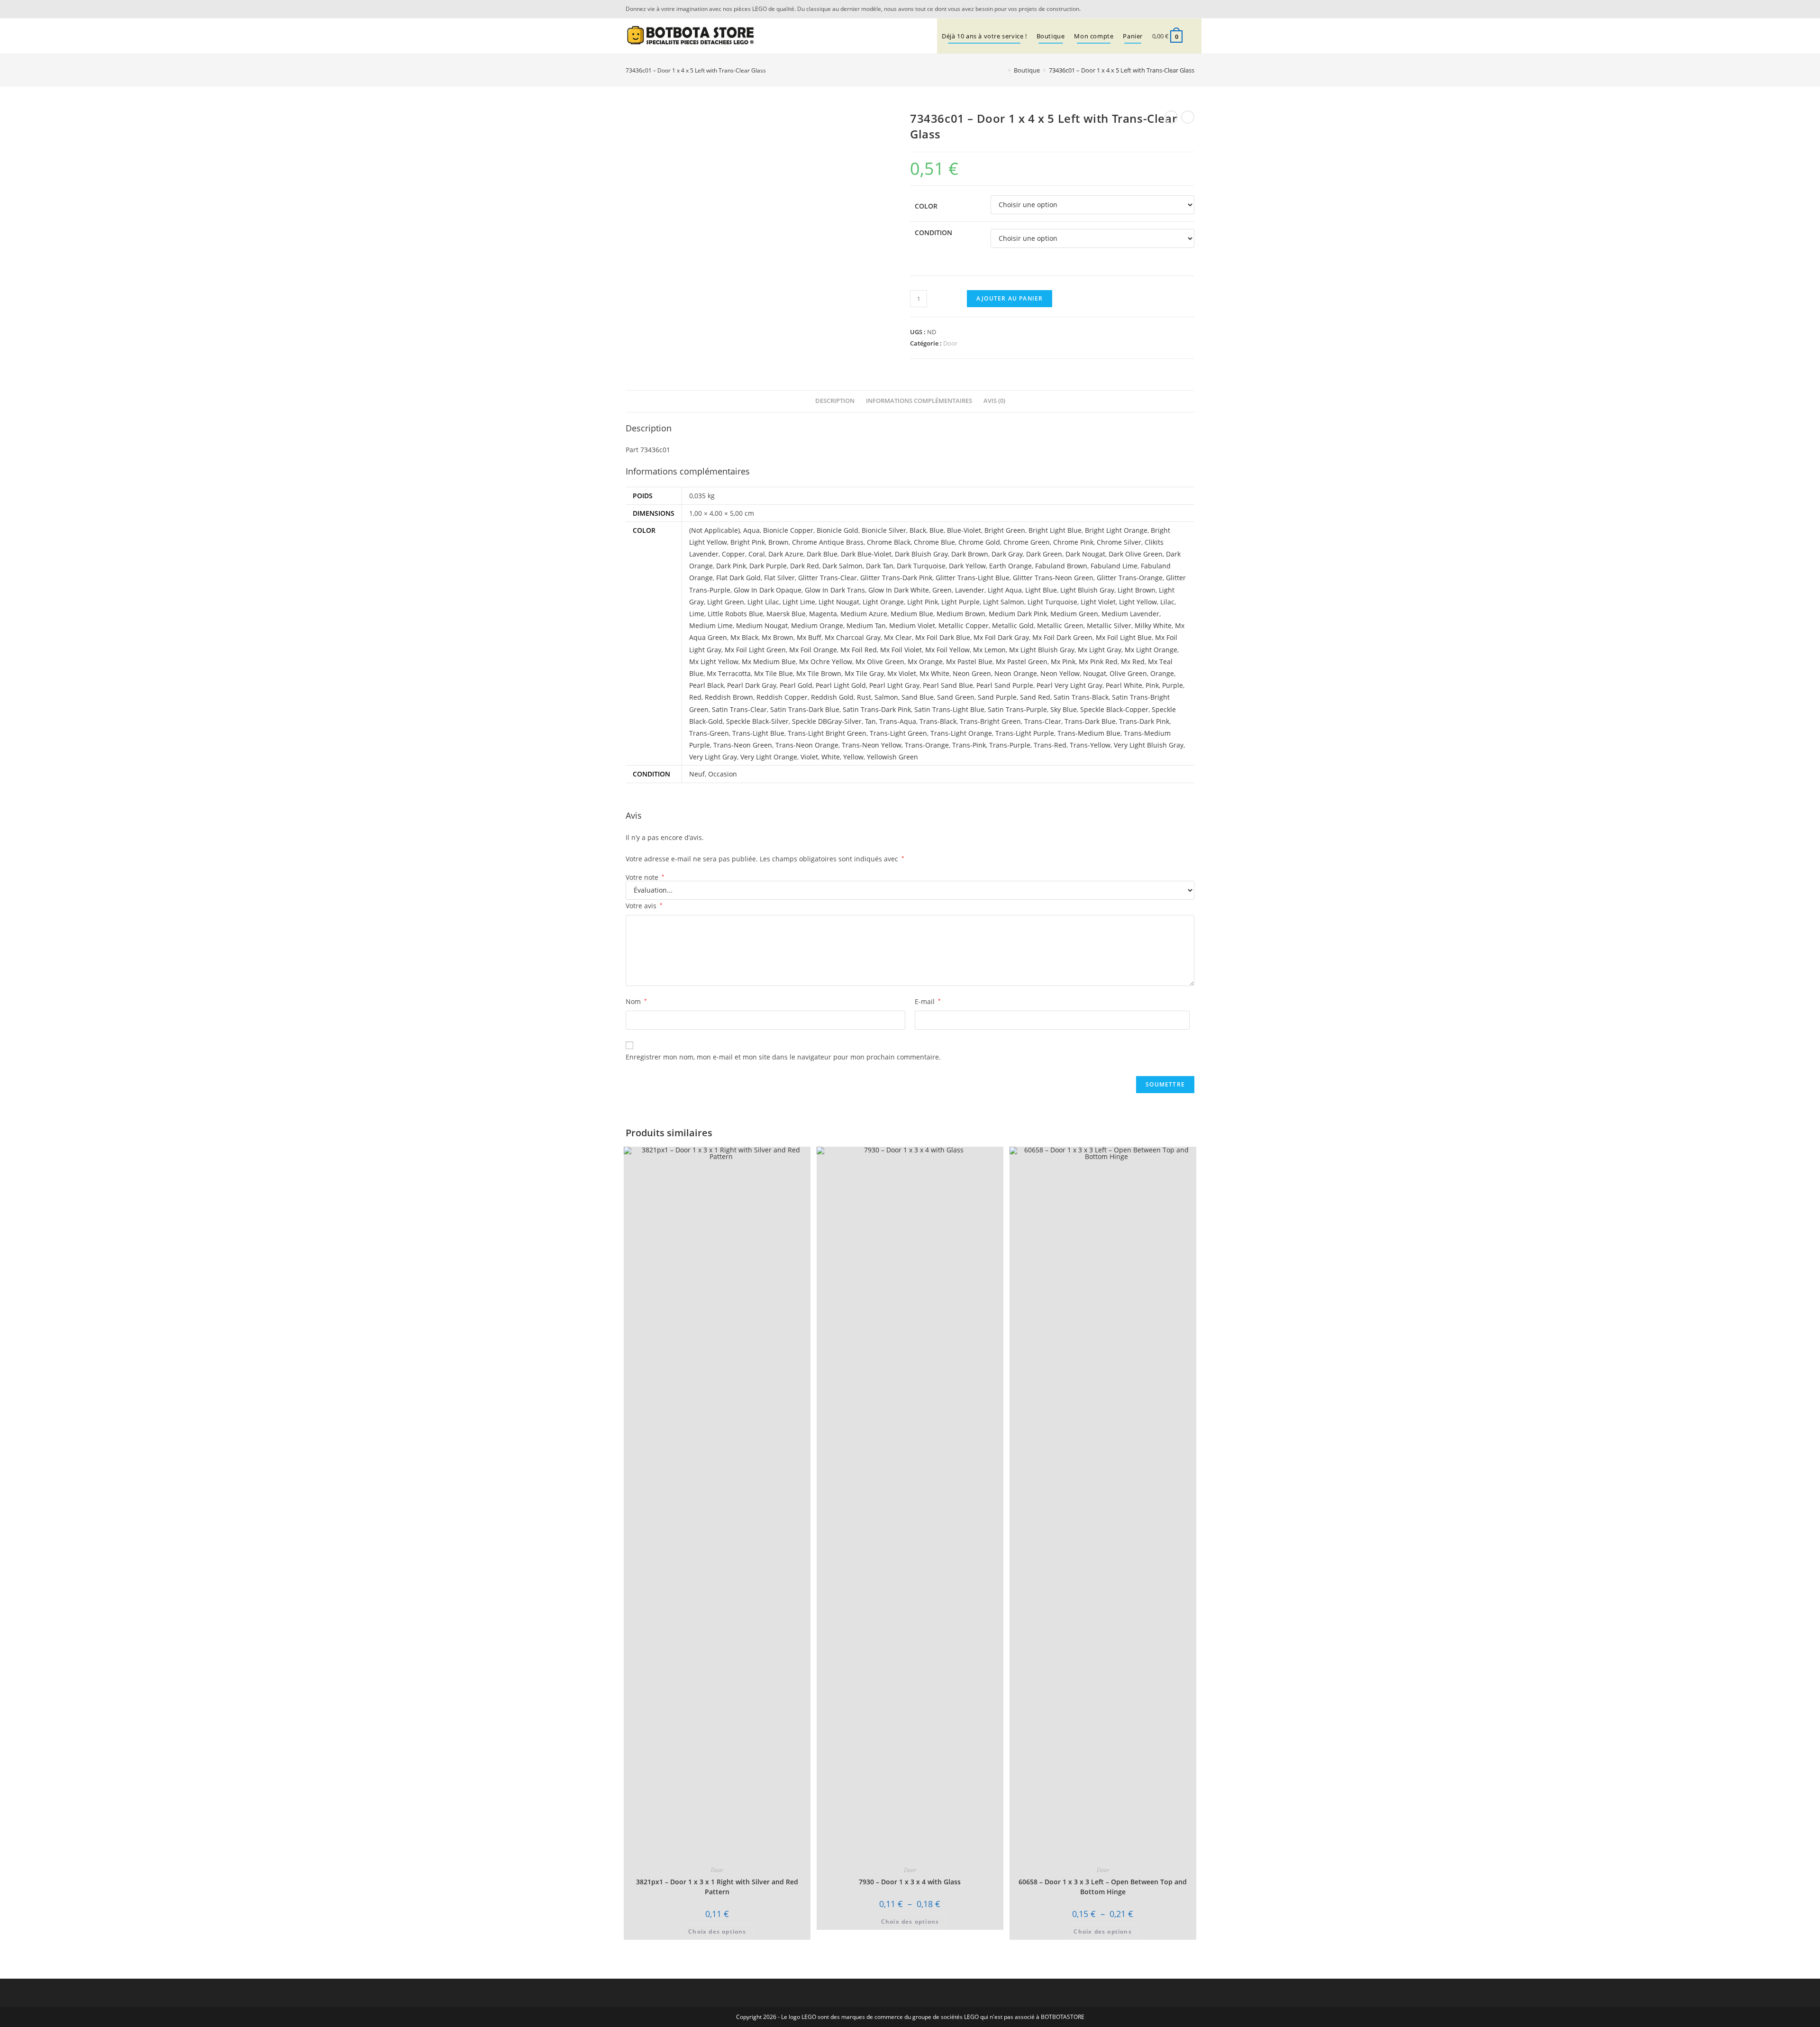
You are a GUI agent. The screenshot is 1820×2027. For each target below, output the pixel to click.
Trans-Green (709, 733)
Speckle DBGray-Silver (827, 721)
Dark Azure (786, 554)
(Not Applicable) (714, 530)
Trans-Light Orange (961, 733)
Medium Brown (961, 614)
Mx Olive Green (880, 662)
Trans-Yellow (1090, 745)
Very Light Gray (713, 757)
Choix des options (717, 1931)
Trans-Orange (927, 745)
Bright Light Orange (1116, 530)
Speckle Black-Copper (1114, 709)
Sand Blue (918, 697)
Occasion (723, 774)
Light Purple (960, 602)
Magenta (823, 614)
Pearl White (1124, 685)
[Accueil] (1002, 70)
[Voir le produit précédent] (1171, 117)
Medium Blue (912, 614)
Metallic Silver (1109, 625)
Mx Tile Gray (864, 673)
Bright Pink (748, 542)
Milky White (1153, 625)
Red (695, 697)
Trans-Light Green (898, 733)
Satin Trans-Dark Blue (805, 709)
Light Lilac (763, 602)
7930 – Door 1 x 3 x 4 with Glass (910, 1882)
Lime (697, 614)
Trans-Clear (1043, 721)
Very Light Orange (769, 757)
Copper (733, 554)
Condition (933, 233)
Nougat (1095, 673)
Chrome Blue (934, 542)
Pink (1152, 685)
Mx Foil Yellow (947, 650)
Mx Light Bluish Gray (1042, 650)
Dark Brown (970, 554)
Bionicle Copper (788, 530)
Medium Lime (711, 625)
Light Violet (1098, 602)
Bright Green (1005, 530)
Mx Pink (1063, 662)
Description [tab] (835, 401)
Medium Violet (912, 625)
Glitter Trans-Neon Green (1053, 578)
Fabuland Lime (1114, 566)
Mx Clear (898, 637)
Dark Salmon (842, 566)
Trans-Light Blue (758, 733)
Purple (1173, 685)
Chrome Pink (1073, 542)
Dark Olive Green (1136, 554)
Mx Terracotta (729, 673)
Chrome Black (889, 542)
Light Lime (799, 602)
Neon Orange (1016, 673)
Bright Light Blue (1055, 530)
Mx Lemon (989, 650)
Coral (757, 554)
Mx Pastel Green (1022, 662)
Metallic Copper (964, 625)
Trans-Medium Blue (1089, 733)
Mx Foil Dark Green (1062, 637)
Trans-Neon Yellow (872, 745)
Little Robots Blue (735, 614)
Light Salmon (1004, 602)
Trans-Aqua (898, 721)
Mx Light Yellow (714, 662)
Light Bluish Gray (1087, 590)
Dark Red (805, 566)
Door (950, 343)
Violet (809, 757)
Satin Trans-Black (1081, 697)
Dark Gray (1007, 554)
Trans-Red (1050, 745)
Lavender (970, 590)
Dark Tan (880, 566)
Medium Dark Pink (1018, 614)
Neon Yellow (1060, 673)
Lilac (1167, 602)
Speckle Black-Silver (757, 721)
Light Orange (883, 602)
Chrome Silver (1119, 542)
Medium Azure (864, 614)
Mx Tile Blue (773, 673)
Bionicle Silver (884, 530)
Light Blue (1041, 590)
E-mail (928, 1001)
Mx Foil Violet (901, 650)
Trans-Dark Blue (1090, 721)
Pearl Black (706, 685)
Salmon (886, 697)
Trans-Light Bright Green (827, 733)
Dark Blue (822, 554)
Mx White (934, 673)
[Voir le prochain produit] (1188, 117)
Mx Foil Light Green (755, 650)
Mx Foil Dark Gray (1001, 637)
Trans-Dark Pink (1144, 721)
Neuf (697, 774)
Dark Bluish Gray (921, 554)
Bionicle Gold (837, 530)
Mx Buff (809, 637)
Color (926, 206)
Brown (778, 542)
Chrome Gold (979, 542)
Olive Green (1128, 673)
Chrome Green (1027, 542)
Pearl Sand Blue (948, 685)
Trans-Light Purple (1025, 733)
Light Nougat (839, 602)
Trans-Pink (969, 745)
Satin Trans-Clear (739, 709)
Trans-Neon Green (743, 745)
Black (918, 530)
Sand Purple (997, 697)
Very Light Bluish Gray (1149, 745)
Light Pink (923, 602)
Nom (636, 1001)
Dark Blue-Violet (866, 554)
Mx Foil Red (859, 650)
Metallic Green (1060, 625)
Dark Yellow (967, 566)
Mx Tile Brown (819, 673)
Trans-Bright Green (990, 721)
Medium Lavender (1130, 614)
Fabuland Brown (1061, 566)
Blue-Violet (964, 530)
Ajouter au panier (1010, 298)
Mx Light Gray (1100, 650)
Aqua (751, 530)
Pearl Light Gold (841, 685)
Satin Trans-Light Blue (949, 709)
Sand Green (956, 697)
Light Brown (1137, 590)
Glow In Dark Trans (835, 590)
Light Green (726, 602)
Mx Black (744, 637)
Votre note (645, 877)
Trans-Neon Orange (807, 745)
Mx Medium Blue (769, 662)
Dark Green (1044, 554)
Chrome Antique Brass (828, 542)
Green (942, 590)
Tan (870, 721)
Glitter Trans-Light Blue (973, 578)
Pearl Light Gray (894, 685)
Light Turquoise (1052, 602)
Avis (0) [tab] (994, 401)
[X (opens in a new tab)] (1177, 9)
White (831, 757)
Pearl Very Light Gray (1069, 685)
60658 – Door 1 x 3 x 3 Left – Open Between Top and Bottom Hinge (1103, 1887)
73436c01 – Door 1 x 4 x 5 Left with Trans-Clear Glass (1122, 70)
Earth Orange (1010, 566)
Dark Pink (731, 566)
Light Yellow (1138, 602)
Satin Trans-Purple (1017, 709)
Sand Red (1035, 697)
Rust (864, 697)
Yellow (853, 757)
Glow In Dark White (899, 590)
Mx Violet (902, 673)
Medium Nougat (762, 625)
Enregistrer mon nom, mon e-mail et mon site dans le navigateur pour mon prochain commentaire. (783, 1057)
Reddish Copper (782, 697)
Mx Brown (778, 637)
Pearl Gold (796, 685)
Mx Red (1133, 662)
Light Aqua (1005, 590)
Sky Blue (1064, 709)
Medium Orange (817, 625)
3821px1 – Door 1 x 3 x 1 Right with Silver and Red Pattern (717, 1887)
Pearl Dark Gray (752, 685)
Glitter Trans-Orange (1130, 578)
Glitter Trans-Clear (828, 578)
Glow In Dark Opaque (768, 590)
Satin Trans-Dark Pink (877, 709)
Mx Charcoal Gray (853, 637)
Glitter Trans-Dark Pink (896, 578)
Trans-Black (938, 721)
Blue (937, 530)
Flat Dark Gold (738, 578)
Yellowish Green (892, 757)
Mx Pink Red (1098, 662)
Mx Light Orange (1151, 650)
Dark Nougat (1085, 554)
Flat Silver (779, 578)
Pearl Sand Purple (1005, 685)
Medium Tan (866, 625)
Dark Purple (768, 566)
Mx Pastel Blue (969, 662)
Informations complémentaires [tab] (919, 401)
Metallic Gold (1013, 625)
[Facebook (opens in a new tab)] (1189, 9)
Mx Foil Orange (813, 650)
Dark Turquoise (921, 566)
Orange (1162, 673)
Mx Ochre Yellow (826, 662)
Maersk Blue (786, 614)
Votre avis (644, 906)
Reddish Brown (729, 697)
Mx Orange (925, 662)
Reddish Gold (832, 697)
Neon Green (972, 673)
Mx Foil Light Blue (1124, 637)
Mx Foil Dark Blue (943, 637)
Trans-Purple (1010, 745)
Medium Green (1074, 614)
